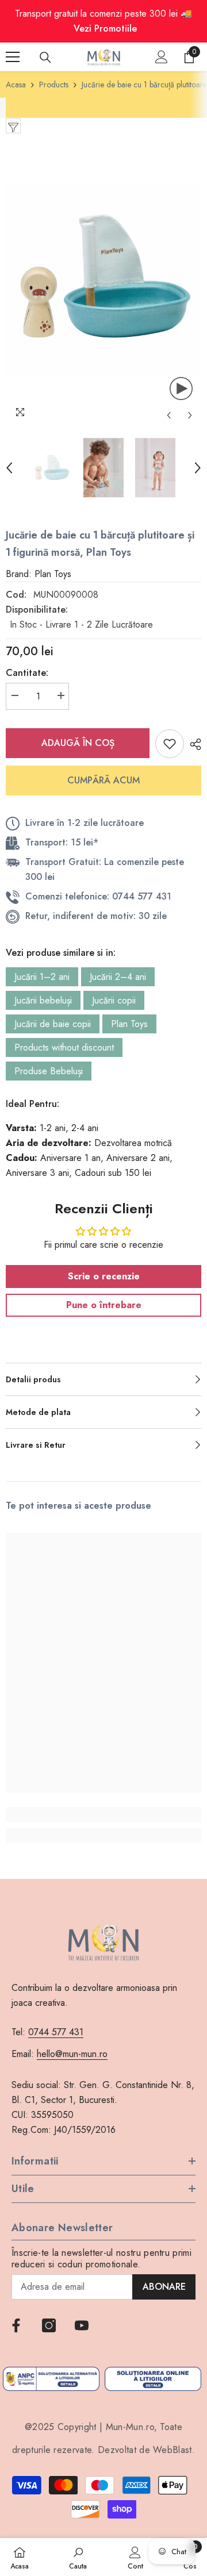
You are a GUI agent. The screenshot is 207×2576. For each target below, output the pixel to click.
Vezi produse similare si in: (61, 953)
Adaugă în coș (78, 743)
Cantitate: (27, 673)
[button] (169, 415)
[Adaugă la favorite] (170, 744)
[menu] (13, 57)
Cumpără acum (103, 780)
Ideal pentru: (32, 1104)
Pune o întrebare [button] (104, 1305)
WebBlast (172, 2450)
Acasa (16, 84)
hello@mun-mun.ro (72, 2054)
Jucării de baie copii (53, 1024)
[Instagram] (49, 2325)
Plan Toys (129, 1024)
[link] (103, 1814)
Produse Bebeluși (49, 1071)
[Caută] (45, 57)
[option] (103, 280)
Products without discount (64, 1047)
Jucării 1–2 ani (42, 977)
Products (54, 84)
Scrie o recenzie (104, 1276)
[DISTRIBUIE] (193, 744)
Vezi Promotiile (105, 28)
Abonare (164, 2287)
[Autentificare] (162, 57)
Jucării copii (114, 1000)
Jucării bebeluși (43, 1000)
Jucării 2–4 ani (118, 977)
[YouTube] (82, 2325)
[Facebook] (16, 2325)
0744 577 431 (56, 2032)
